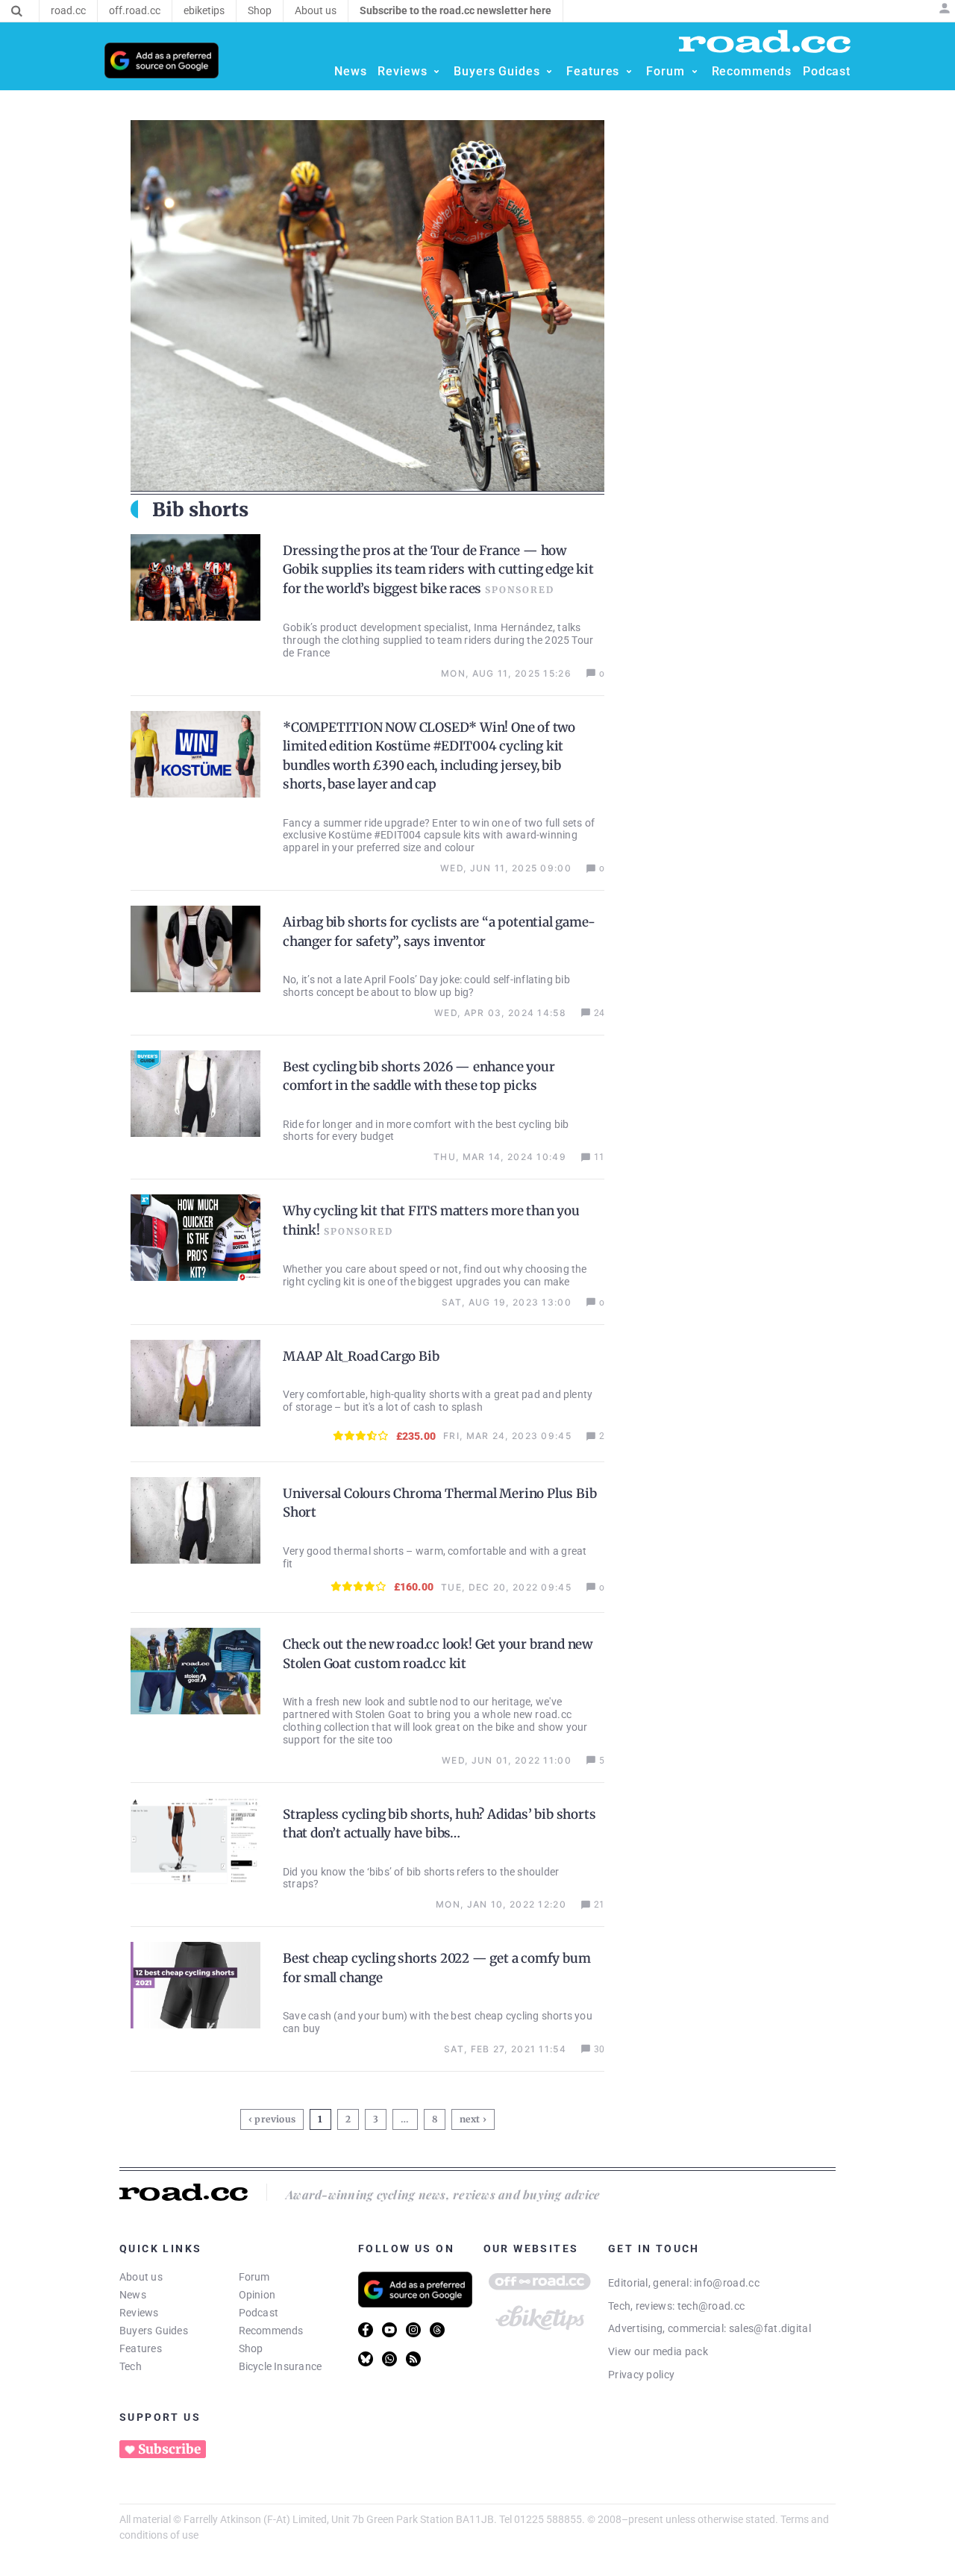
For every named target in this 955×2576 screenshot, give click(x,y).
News (133, 2295)
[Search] (17, 11)
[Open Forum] (695, 72)
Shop (251, 2348)
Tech (131, 2366)
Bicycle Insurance (281, 2366)
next (470, 2119)
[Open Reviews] (436, 72)
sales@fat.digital (770, 2328)
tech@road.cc (711, 2306)
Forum (254, 2277)
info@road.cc (727, 2283)
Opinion (257, 2295)
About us (141, 2277)
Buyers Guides (154, 2331)
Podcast (259, 2313)
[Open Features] (629, 72)
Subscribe (169, 2449)
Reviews (139, 2313)
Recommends (271, 2331)
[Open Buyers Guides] (549, 72)
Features (141, 2348)
